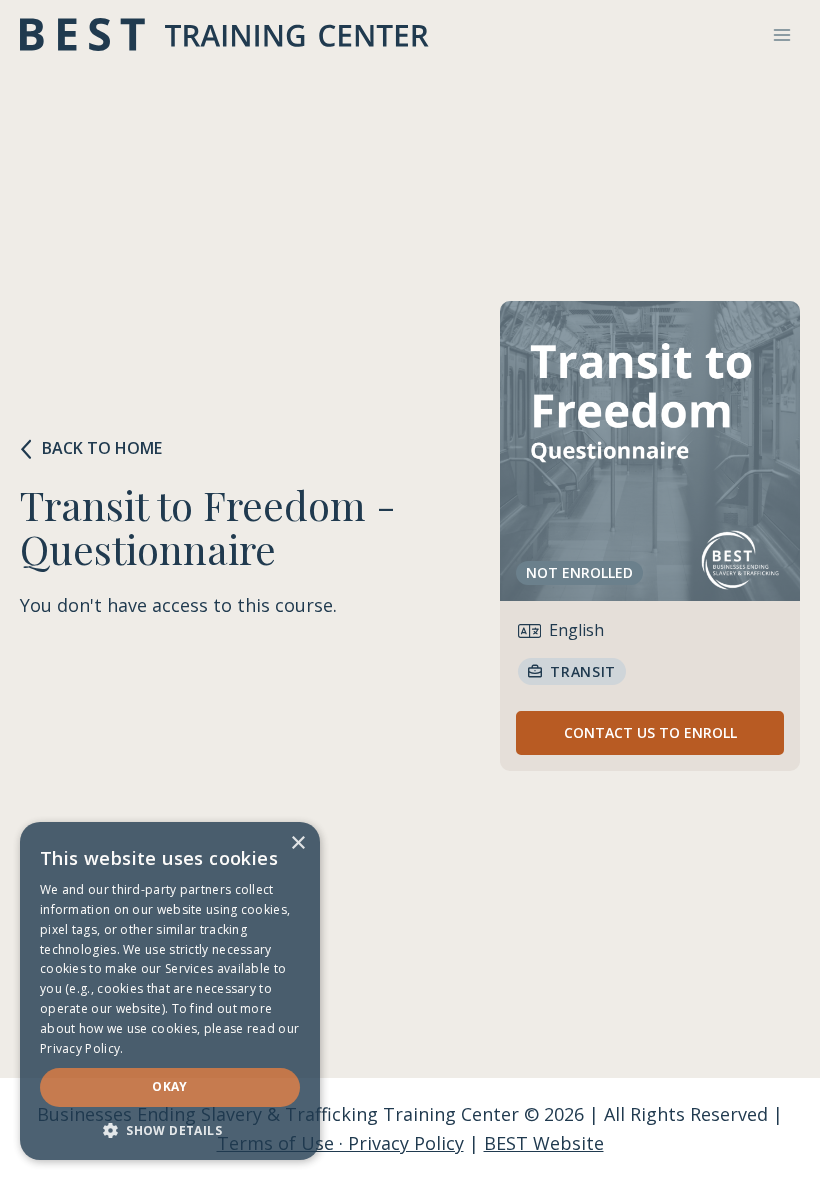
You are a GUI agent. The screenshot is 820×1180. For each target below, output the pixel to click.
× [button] (297, 843)
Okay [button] (170, 1086)
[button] (170, 1130)
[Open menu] (781, 34)
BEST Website (544, 1143)
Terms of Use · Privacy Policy (340, 1143)
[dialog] (170, 991)
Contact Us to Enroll (650, 732)
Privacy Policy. (82, 1048)
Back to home (102, 448)
